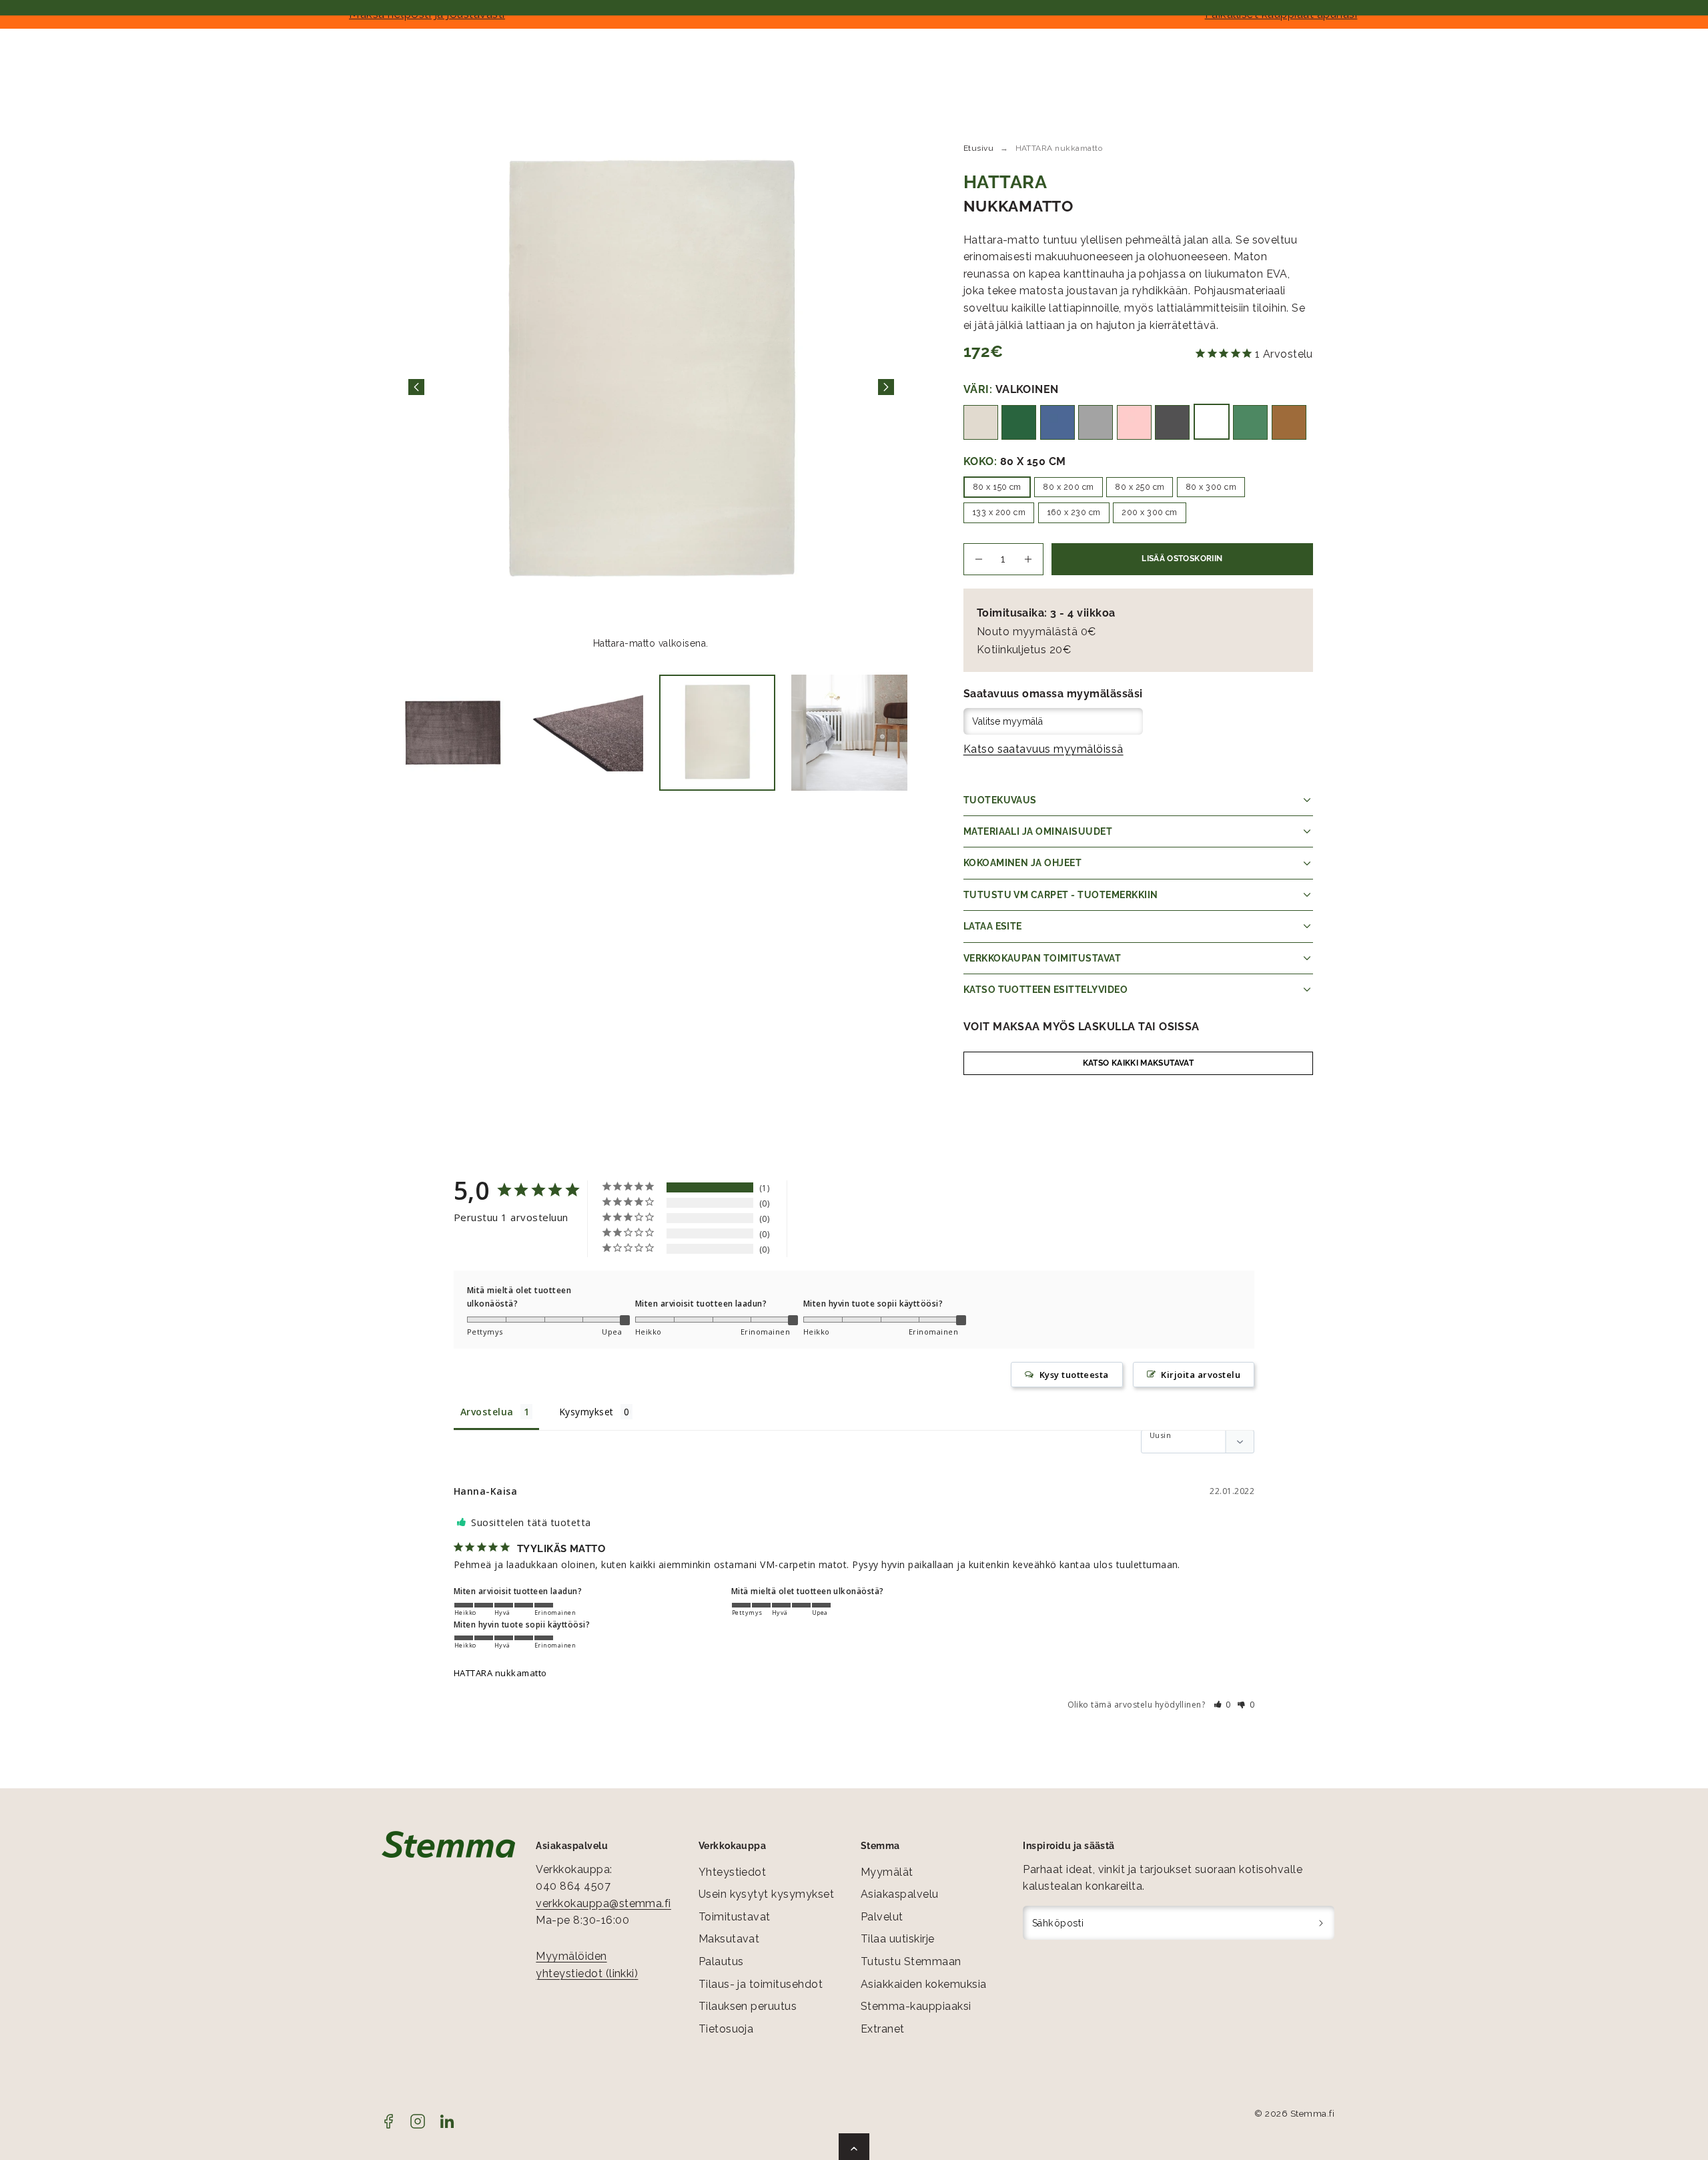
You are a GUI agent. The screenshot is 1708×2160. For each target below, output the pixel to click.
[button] (1223, 1705)
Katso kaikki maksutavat (1138, 1063)
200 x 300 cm (1150, 512)
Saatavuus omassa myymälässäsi (1053, 694)
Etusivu (978, 148)
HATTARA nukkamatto (500, 1673)
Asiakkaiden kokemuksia (924, 1984)
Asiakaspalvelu (900, 1894)
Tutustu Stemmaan (911, 1961)
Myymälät (887, 1872)
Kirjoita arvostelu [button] (1201, 1375)
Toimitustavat (735, 1917)
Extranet (883, 2029)
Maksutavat (729, 1939)
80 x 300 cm (1211, 487)
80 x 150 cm (997, 487)
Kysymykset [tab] (586, 1412)
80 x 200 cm (1068, 487)
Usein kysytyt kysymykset (767, 1894)
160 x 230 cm (1074, 512)
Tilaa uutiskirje (898, 1939)
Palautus (721, 1961)
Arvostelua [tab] (487, 1412)
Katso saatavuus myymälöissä (1043, 749)
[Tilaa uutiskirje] (1321, 1923)
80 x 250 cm (1140, 487)
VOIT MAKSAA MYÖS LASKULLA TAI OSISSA (1082, 1027)
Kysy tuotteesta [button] (1074, 1375)
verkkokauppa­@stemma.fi (603, 1903)
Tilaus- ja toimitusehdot (761, 1984)
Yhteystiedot (733, 1872)
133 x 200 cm (999, 512)
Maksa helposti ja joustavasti (427, 14)
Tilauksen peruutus (748, 2006)
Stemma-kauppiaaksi (916, 2006)
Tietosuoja (726, 2029)
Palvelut (882, 1917)
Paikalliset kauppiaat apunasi (1281, 14)
